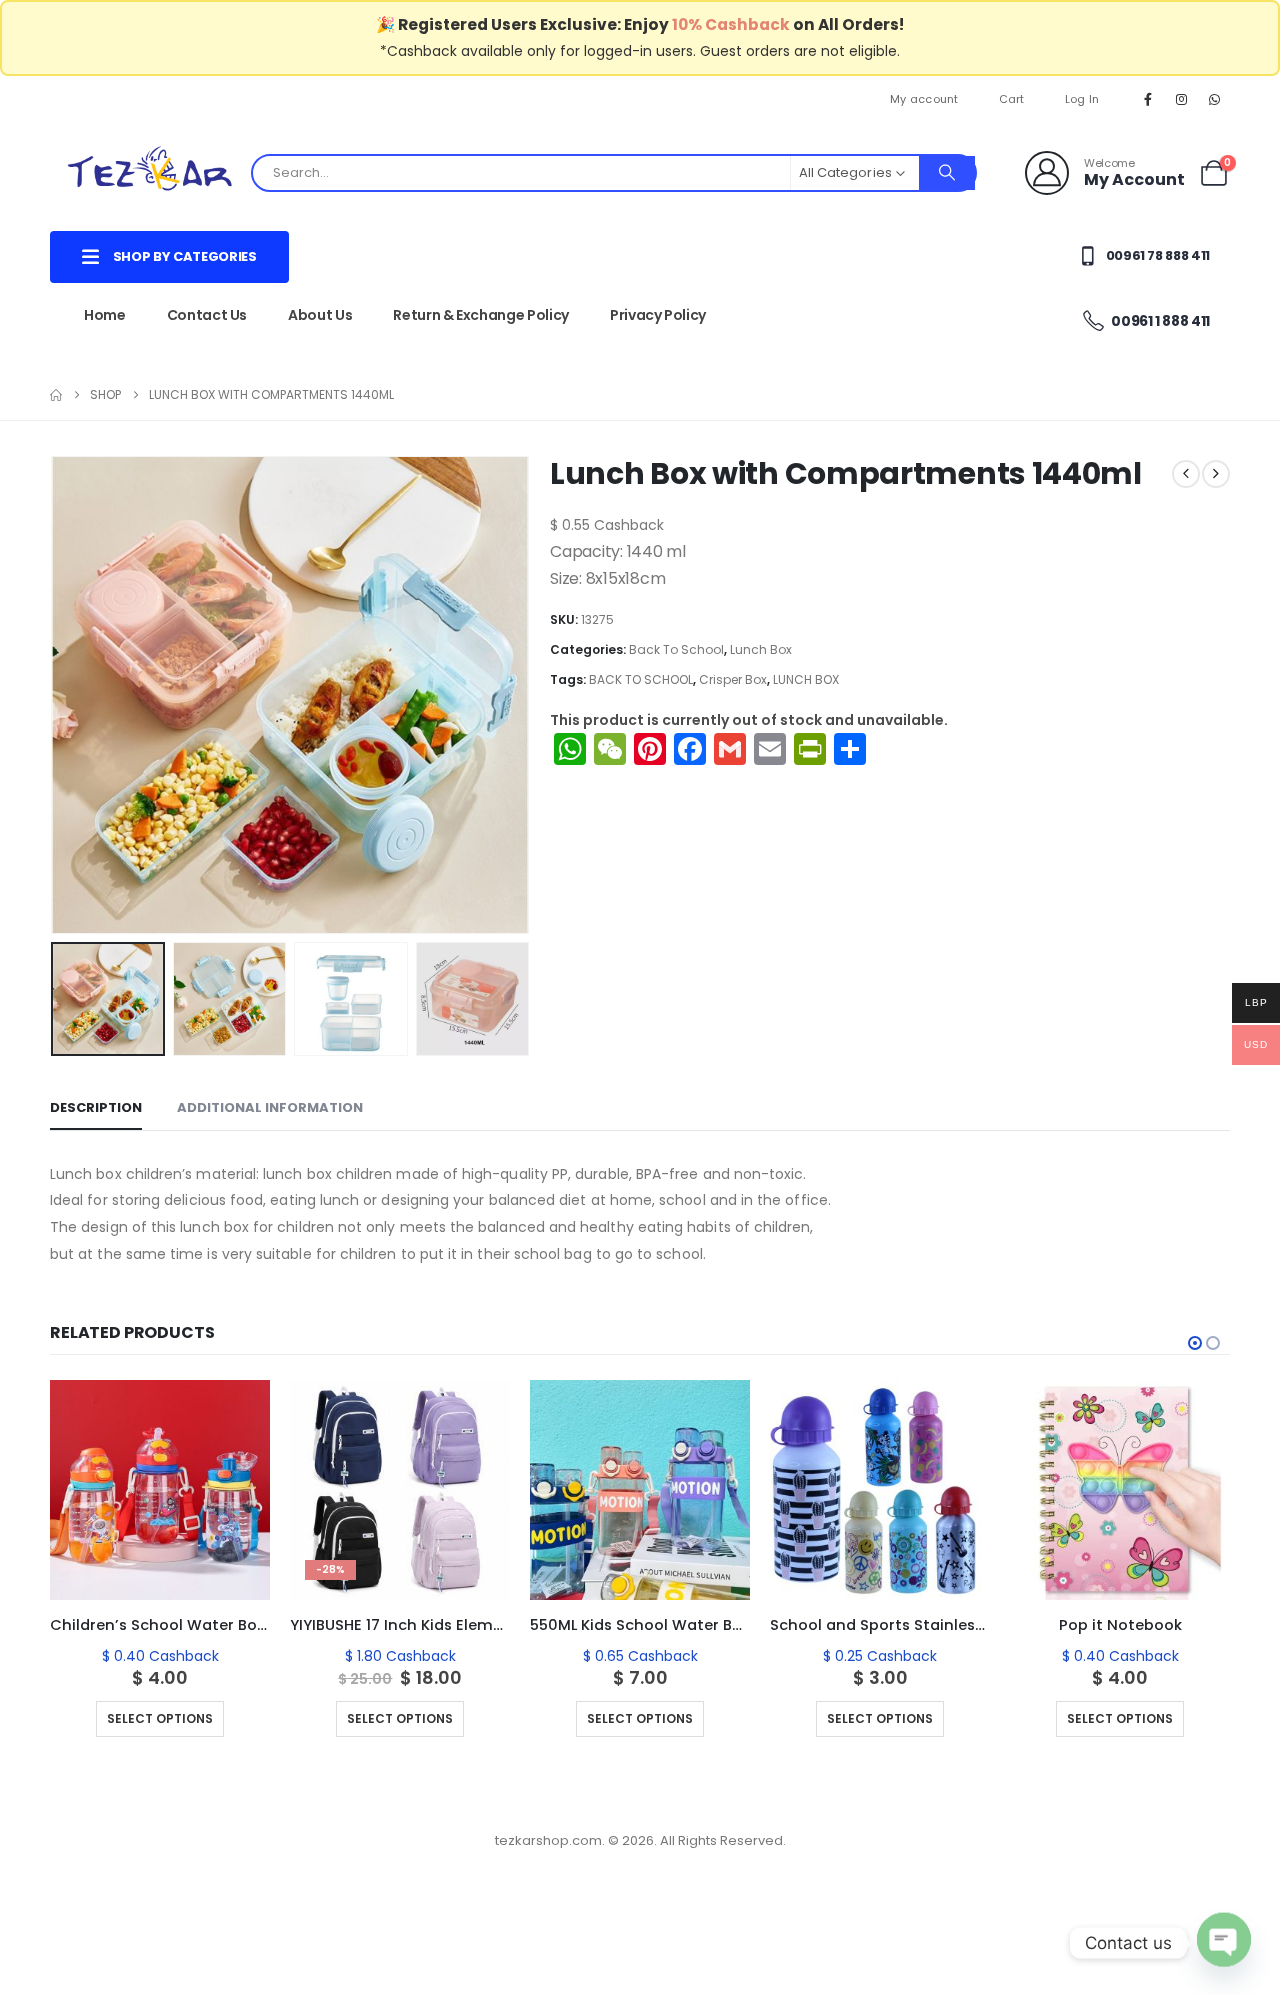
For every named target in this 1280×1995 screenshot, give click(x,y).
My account (924, 99)
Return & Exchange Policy (481, 315)
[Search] (947, 173)
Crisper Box (733, 679)
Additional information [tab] (270, 1107)
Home (105, 315)
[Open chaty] (1224, 1943)
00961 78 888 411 (1156, 255)
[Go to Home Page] (56, 395)
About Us (320, 315)
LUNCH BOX (806, 679)
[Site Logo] (150, 172)
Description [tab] (96, 1107)
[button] (55, 695)
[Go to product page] (160, 1490)
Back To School (676, 649)
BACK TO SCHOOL (641, 679)
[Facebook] (1148, 99)
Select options (160, 1718)
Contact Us (207, 315)
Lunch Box (761, 649)
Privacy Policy (658, 315)
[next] (1216, 474)
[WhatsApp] (1215, 99)
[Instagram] (1182, 99)
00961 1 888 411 (1159, 321)
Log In (1082, 99)
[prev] (1186, 474)
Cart (1012, 99)
